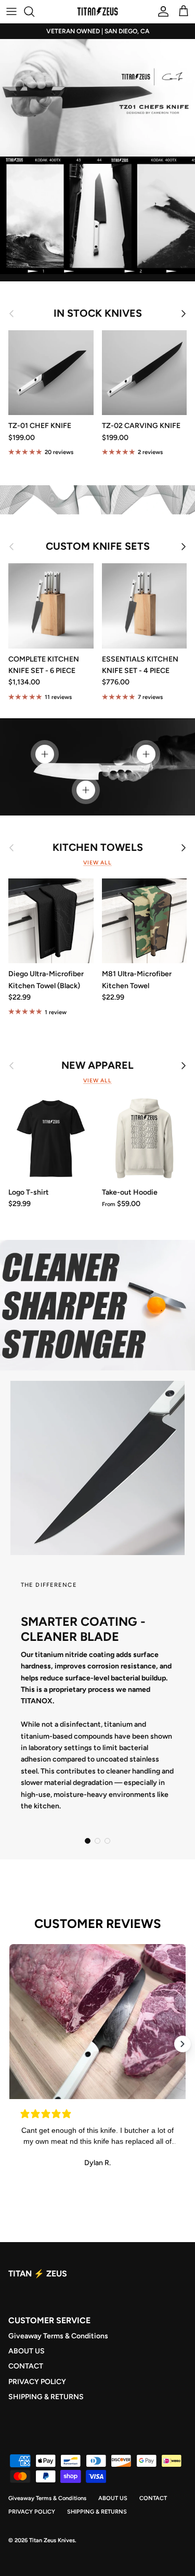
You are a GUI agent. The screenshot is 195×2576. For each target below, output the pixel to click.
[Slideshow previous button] (12, 2044)
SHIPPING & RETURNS (46, 2397)
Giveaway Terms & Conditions (58, 2336)
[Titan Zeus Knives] (98, 11)
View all (97, 863)
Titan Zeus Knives (52, 2540)
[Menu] (11, 11)
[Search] (34, 11)
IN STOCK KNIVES (98, 314)
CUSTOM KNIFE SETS (98, 547)
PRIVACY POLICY (37, 2382)
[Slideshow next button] (183, 2044)
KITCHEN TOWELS (98, 848)
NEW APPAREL (97, 1066)
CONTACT (26, 2366)
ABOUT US (27, 2351)
